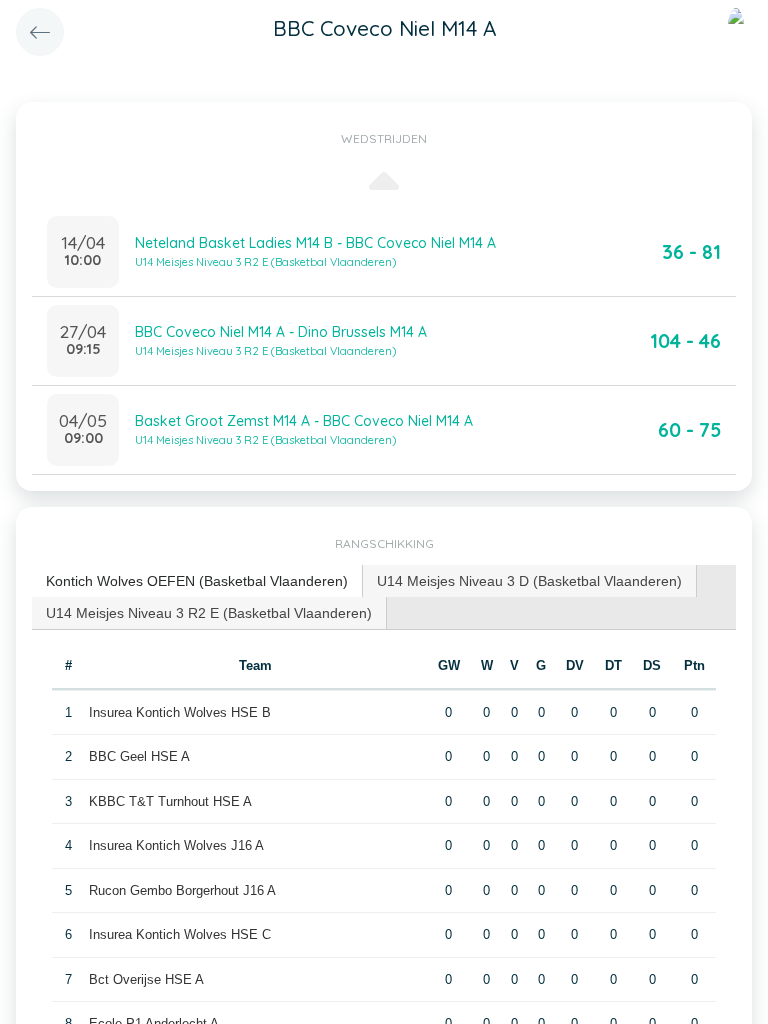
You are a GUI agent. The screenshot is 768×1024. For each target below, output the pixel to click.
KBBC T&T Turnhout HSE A (170, 801)
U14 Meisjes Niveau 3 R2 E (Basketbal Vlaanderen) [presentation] (209, 613)
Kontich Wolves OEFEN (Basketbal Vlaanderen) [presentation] (197, 581)
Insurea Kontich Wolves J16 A (176, 845)
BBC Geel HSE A (139, 756)
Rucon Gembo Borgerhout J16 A (182, 890)
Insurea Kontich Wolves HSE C (180, 934)
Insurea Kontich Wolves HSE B (180, 712)
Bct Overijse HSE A (146, 979)
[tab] (197, 581)
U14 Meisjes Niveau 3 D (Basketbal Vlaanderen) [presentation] (529, 581)
